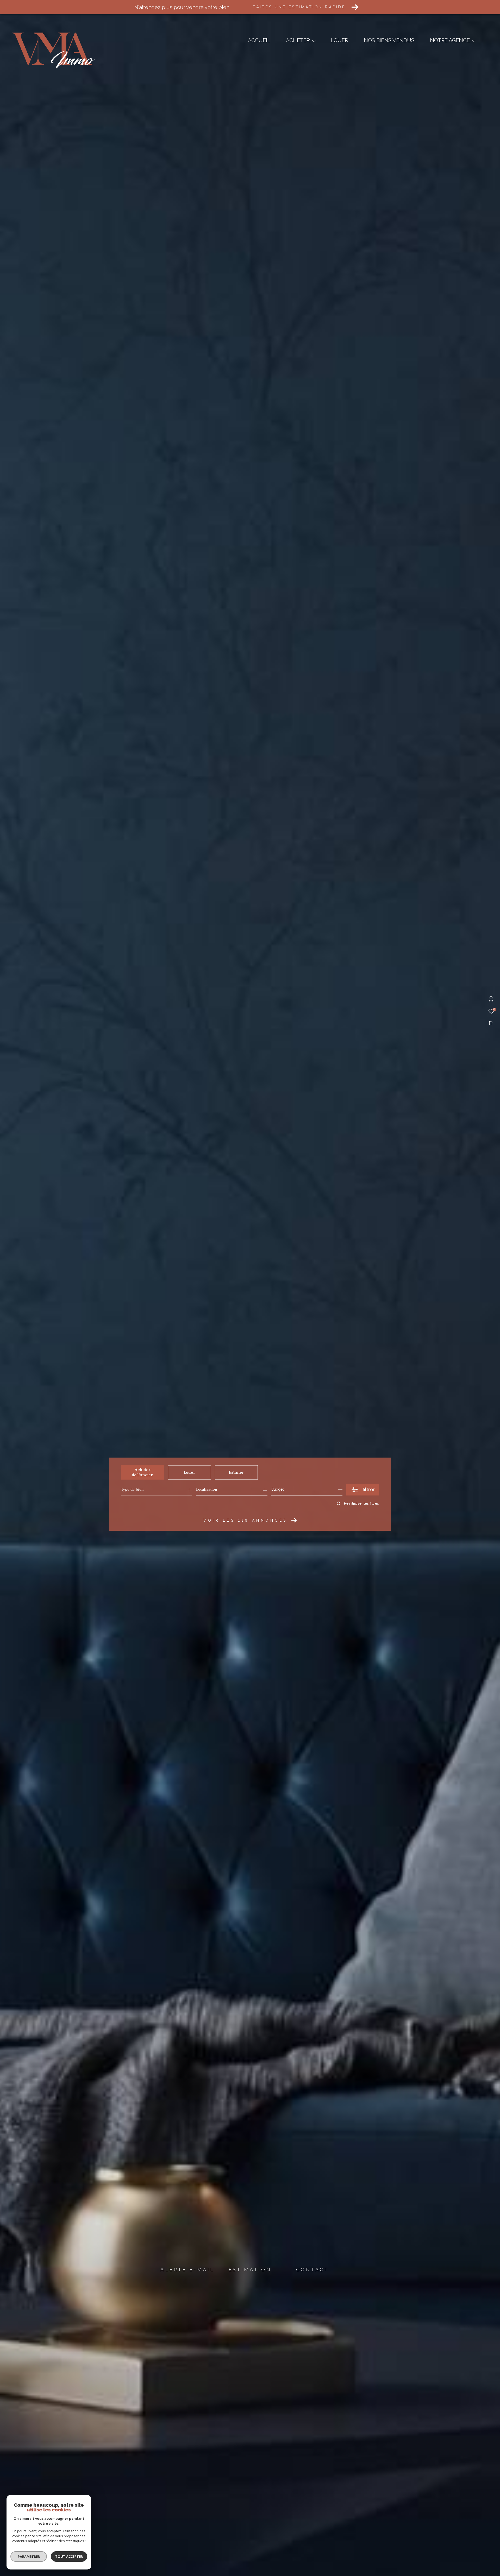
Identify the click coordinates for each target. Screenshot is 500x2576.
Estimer (236, 1472)
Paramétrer (29, 2556)
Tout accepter (69, 2556)
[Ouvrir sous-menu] (314, 41)
